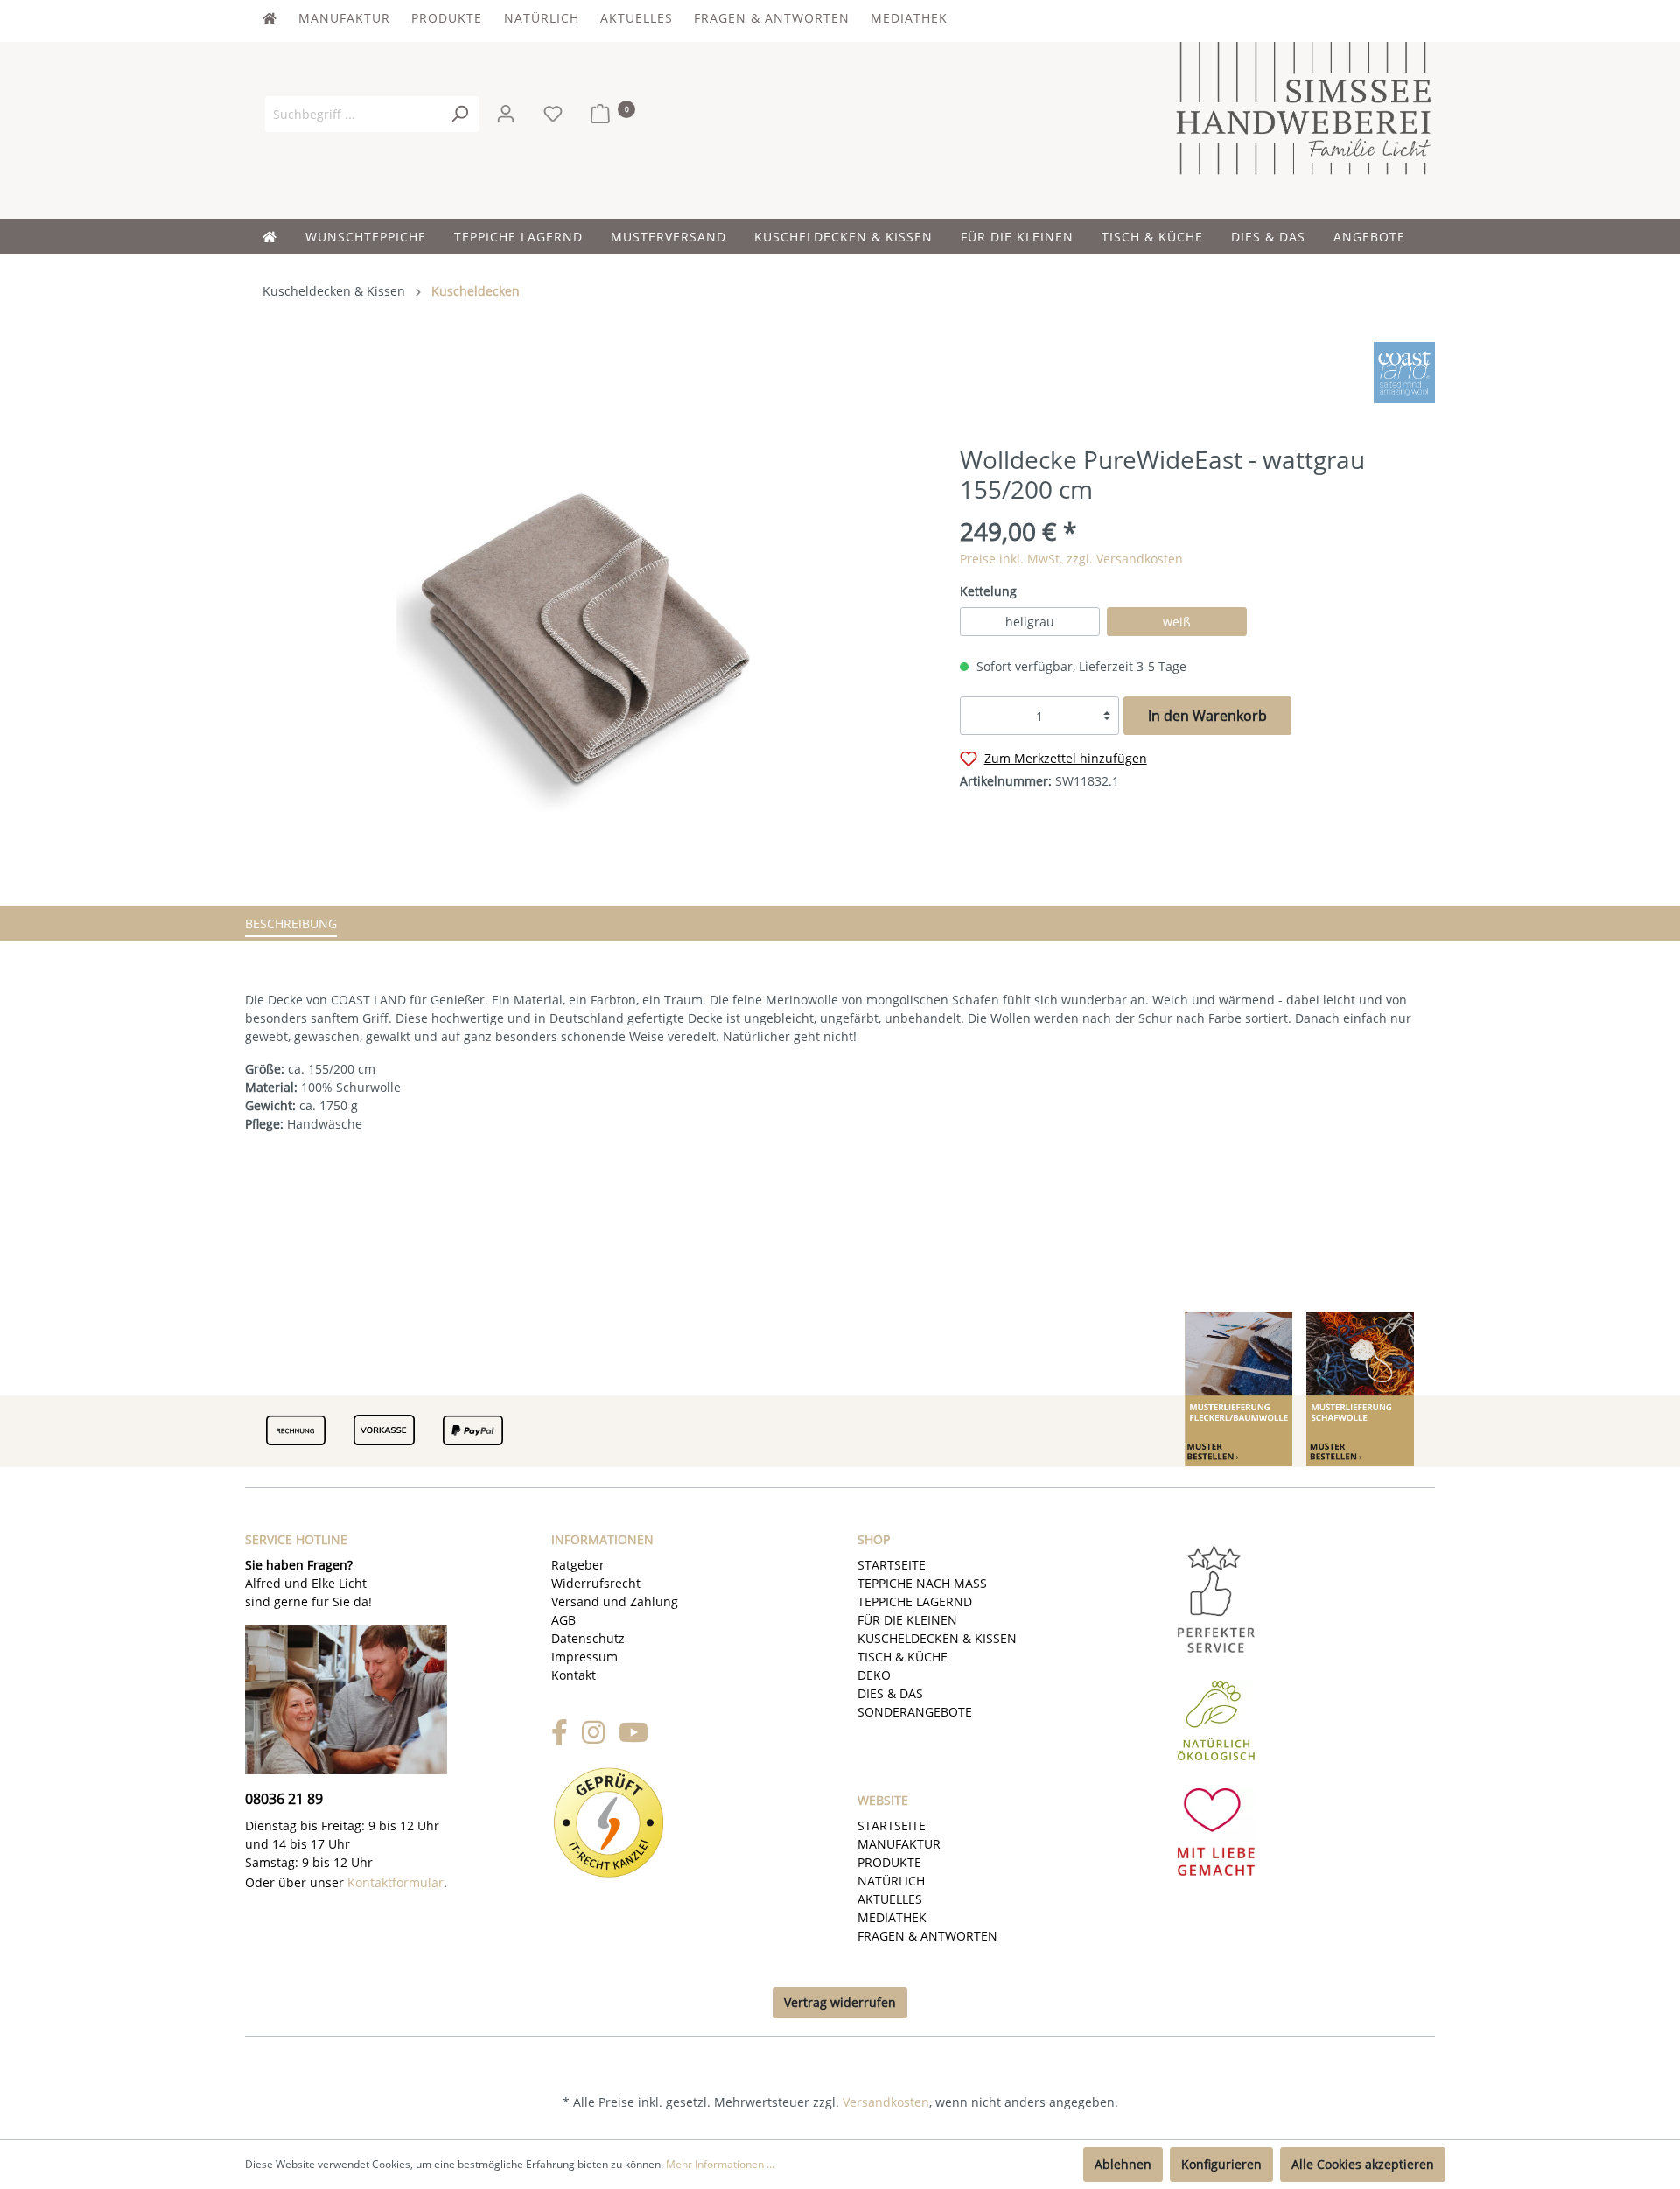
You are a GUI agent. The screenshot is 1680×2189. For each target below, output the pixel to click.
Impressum (584, 1657)
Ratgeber (578, 1565)
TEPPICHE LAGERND (915, 1602)
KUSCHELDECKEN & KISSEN (937, 1638)
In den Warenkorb (1207, 716)
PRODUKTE (449, 18)
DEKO (874, 1675)
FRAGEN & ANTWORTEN (774, 18)
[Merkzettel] (558, 113)
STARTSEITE (892, 1565)
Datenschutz (588, 1638)
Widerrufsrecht (596, 1583)
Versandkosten (886, 2102)
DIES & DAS (890, 1693)
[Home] (284, 236)
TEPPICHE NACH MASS (922, 1583)
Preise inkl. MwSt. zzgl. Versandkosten (1071, 559)
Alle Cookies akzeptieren (1363, 2164)
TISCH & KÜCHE (903, 1657)
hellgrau (1030, 622)
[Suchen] (459, 114)
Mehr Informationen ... (720, 2164)
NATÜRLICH (544, 18)
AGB (563, 1620)
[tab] (291, 926)
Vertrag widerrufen (840, 2002)
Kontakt (574, 1675)
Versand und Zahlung (615, 1602)
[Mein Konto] (507, 113)
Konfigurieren (1221, 2164)
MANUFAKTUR (346, 18)
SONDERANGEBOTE (915, 1712)
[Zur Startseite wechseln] (1304, 105)
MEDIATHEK (909, 18)
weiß (1177, 622)
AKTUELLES (639, 18)
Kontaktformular (395, 1882)
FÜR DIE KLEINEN (907, 1620)
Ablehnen (1123, 2164)
